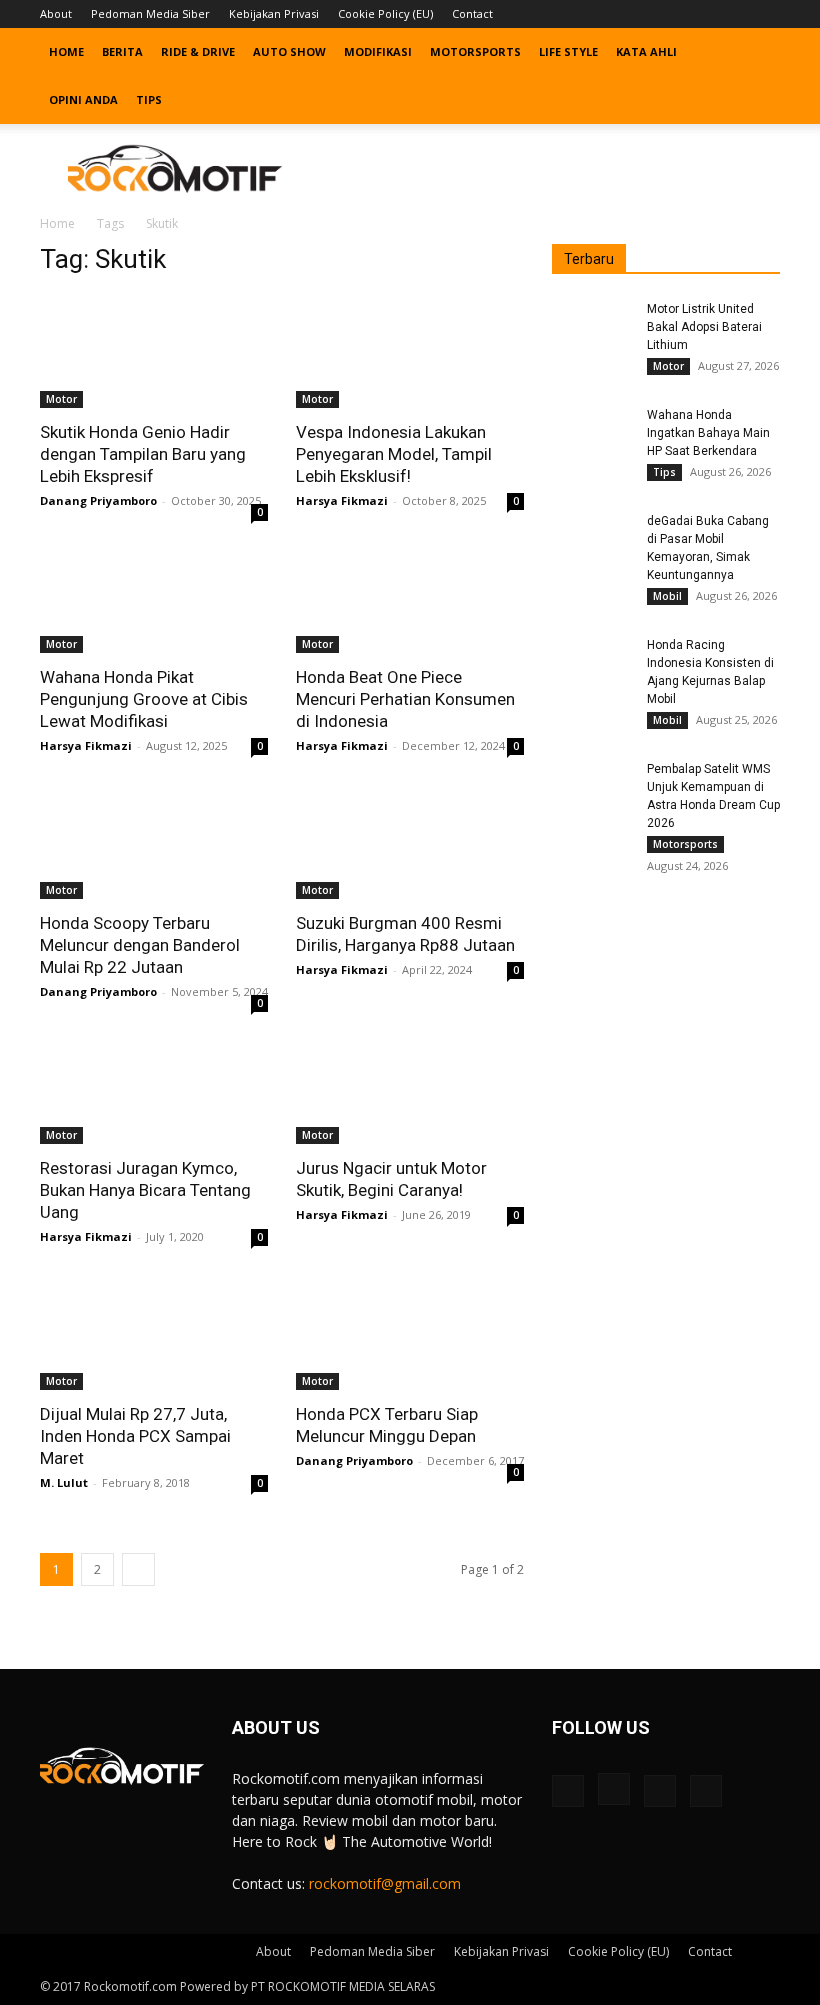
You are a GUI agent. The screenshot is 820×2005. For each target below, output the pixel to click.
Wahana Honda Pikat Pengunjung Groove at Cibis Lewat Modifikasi (144, 699)
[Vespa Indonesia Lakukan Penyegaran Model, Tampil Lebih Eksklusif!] (410, 351)
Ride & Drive (198, 51)
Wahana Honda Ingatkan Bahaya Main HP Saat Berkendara (708, 433)
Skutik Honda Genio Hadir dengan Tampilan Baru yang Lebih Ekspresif (143, 454)
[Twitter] (732, 14)
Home (66, 51)
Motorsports (475, 51)
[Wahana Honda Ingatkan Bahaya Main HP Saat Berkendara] (592, 434)
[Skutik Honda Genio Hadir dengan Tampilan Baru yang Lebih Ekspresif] (154, 351)
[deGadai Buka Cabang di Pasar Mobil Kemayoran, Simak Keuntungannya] (592, 540)
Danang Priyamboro (98, 500)
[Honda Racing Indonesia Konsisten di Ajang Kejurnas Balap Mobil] (592, 664)
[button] (756, 52)
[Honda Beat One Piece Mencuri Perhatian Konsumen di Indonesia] (410, 597)
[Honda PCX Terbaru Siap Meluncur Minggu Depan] (410, 1333)
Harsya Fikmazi (342, 500)
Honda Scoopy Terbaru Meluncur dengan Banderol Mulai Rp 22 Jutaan (140, 945)
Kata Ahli (646, 51)
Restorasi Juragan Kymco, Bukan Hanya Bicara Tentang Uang (145, 1190)
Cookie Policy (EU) (385, 13)
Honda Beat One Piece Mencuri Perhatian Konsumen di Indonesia (405, 699)
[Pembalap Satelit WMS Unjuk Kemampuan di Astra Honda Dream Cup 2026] (592, 788)
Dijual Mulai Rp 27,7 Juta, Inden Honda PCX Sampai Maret (135, 1436)
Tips (149, 99)
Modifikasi (378, 51)
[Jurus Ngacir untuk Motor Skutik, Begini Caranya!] (410, 1088)
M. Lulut (64, 1482)
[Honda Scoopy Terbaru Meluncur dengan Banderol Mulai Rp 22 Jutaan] (154, 842)
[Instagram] (699, 14)
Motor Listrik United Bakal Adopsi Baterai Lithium (704, 327)
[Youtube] (765, 14)
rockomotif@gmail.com (385, 1883)
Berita (122, 51)
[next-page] (138, 1569)
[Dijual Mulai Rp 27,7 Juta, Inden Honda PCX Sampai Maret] (154, 1333)
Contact (472, 13)
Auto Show (289, 51)
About (56, 13)
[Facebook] (666, 14)
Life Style (568, 51)
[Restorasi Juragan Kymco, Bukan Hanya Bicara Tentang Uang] (154, 1088)
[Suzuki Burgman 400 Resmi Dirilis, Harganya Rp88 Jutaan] (410, 842)
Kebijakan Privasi (274, 13)
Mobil (667, 596)
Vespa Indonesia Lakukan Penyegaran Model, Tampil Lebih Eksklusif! (394, 454)
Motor (61, 399)
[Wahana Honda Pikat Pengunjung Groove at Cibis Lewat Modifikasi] (154, 597)
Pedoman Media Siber (150, 13)
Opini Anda (83, 99)
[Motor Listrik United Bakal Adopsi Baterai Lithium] (592, 328)
